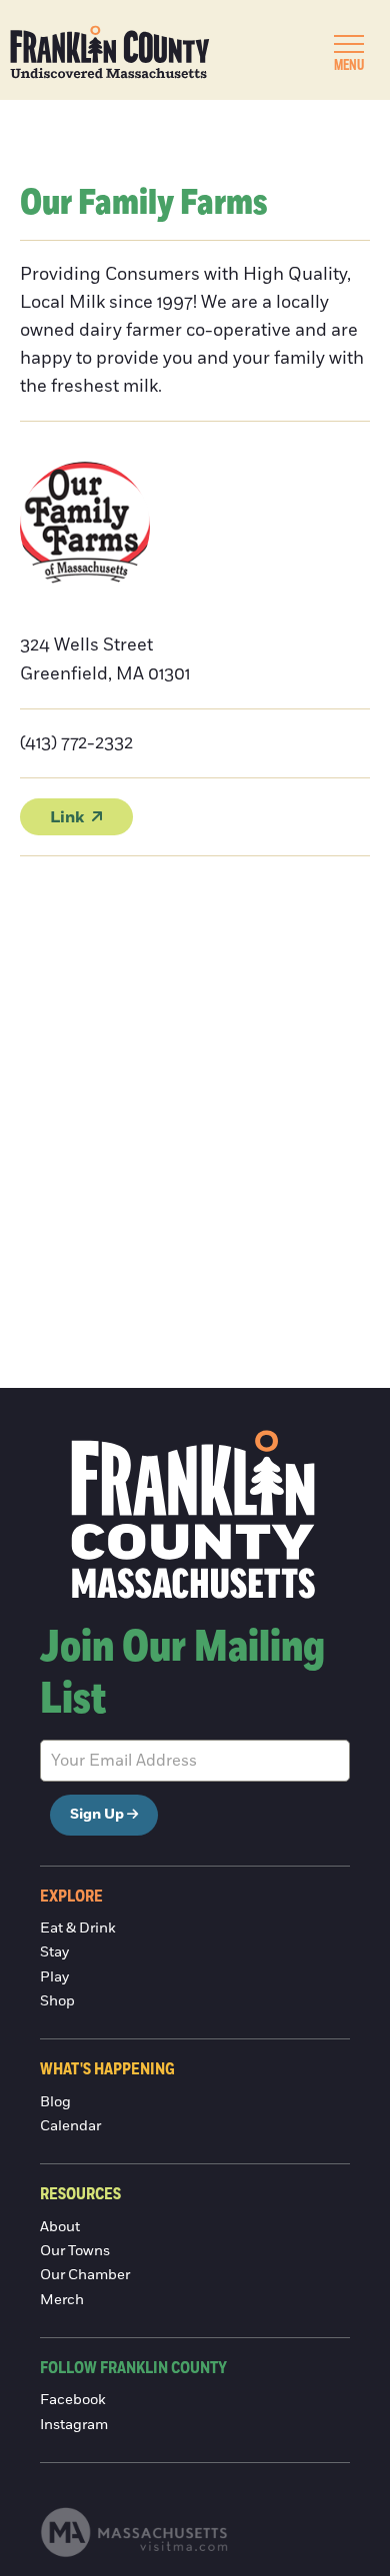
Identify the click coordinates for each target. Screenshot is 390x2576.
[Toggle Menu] (349, 44)
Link (67, 817)
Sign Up (97, 1815)
